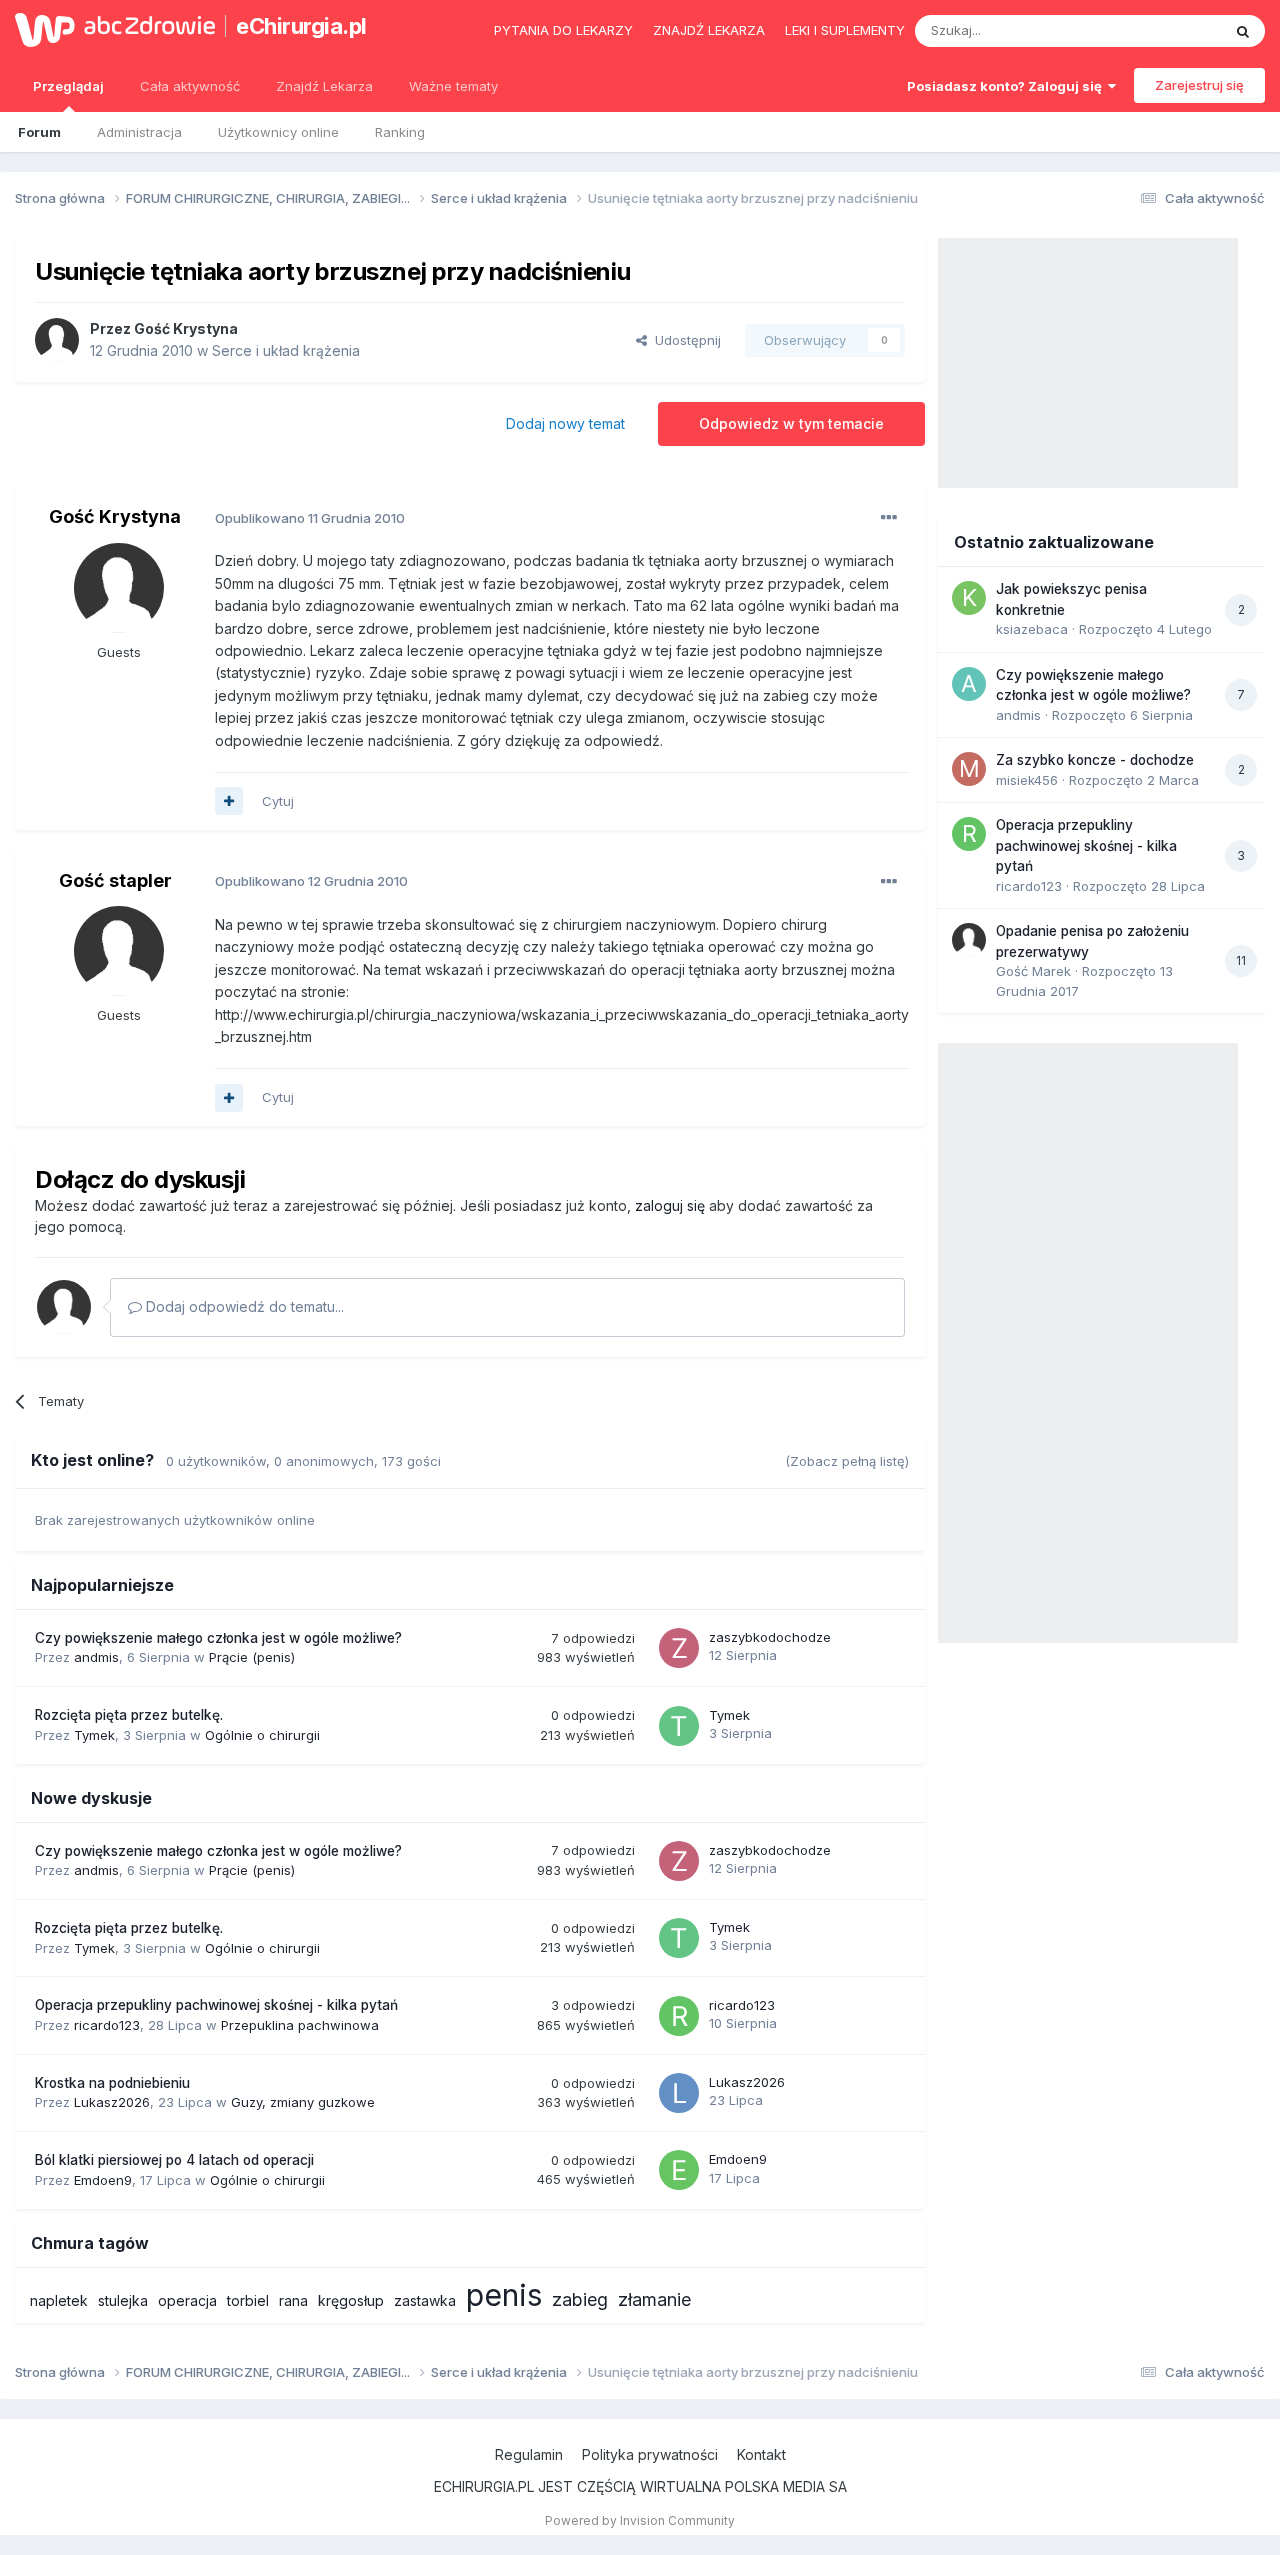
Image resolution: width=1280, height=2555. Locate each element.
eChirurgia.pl (301, 26)
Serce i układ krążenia (286, 350)
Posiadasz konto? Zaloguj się (1007, 86)
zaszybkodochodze (770, 1637)
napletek (59, 2300)
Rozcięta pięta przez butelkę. (129, 1715)
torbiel (248, 2300)
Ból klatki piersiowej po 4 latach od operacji (174, 2160)
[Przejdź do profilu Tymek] (679, 1726)
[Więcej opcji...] (889, 518)
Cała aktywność (190, 86)
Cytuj (278, 801)
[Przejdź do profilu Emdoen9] (679, 2170)
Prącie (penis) (252, 1657)
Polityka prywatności (650, 2454)
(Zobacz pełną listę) (847, 1461)
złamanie (654, 2299)
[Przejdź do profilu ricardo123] (679, 2016)
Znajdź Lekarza (324, 86)
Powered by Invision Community (640, 2520)
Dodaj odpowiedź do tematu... (243, 1306)
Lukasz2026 (112, 2102)
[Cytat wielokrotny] (229, 801)
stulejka (123, 2300)
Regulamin (529, 2454)
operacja (187, 2300)
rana (293, 2300)
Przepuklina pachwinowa (300, 2025)
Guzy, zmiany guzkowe (303, 2102)
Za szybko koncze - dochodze (1095, 760)
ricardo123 (107, 2025)
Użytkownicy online (278, 132)
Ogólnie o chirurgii (262, 1735)
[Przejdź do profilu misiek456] (969, 769)
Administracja (139, 132)
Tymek (94, 1735)
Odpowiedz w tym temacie (791, 423)
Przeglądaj (68, 86)
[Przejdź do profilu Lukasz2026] (679, 2093)
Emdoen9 (103, 2180)
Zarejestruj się (1199, 85)
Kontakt (761, 2454)
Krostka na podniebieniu (112, 2083)
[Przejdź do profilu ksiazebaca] (969, 598)
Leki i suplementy (845, 30)
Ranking (400, 132)
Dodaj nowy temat (565, 423)
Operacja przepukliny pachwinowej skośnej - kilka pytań (216, 2005)
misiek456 (1027, 780)
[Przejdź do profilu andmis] (969, 684)
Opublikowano (310, 518)
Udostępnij (684, 340)
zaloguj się (670, 1205)
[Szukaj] (1243, 31)
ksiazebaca (1032, 629)
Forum (39, 132)
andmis (96, 1657)
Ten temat (1164, 30)
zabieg (580, 2299)
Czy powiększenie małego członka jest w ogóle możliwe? (218, 1638)
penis (504, 2295)
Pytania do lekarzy (563, 30)
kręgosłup (351, 2300)
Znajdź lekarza (709, 30)
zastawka (425, 2300)
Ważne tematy (453, 86)
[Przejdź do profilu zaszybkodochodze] (679, 1648)
